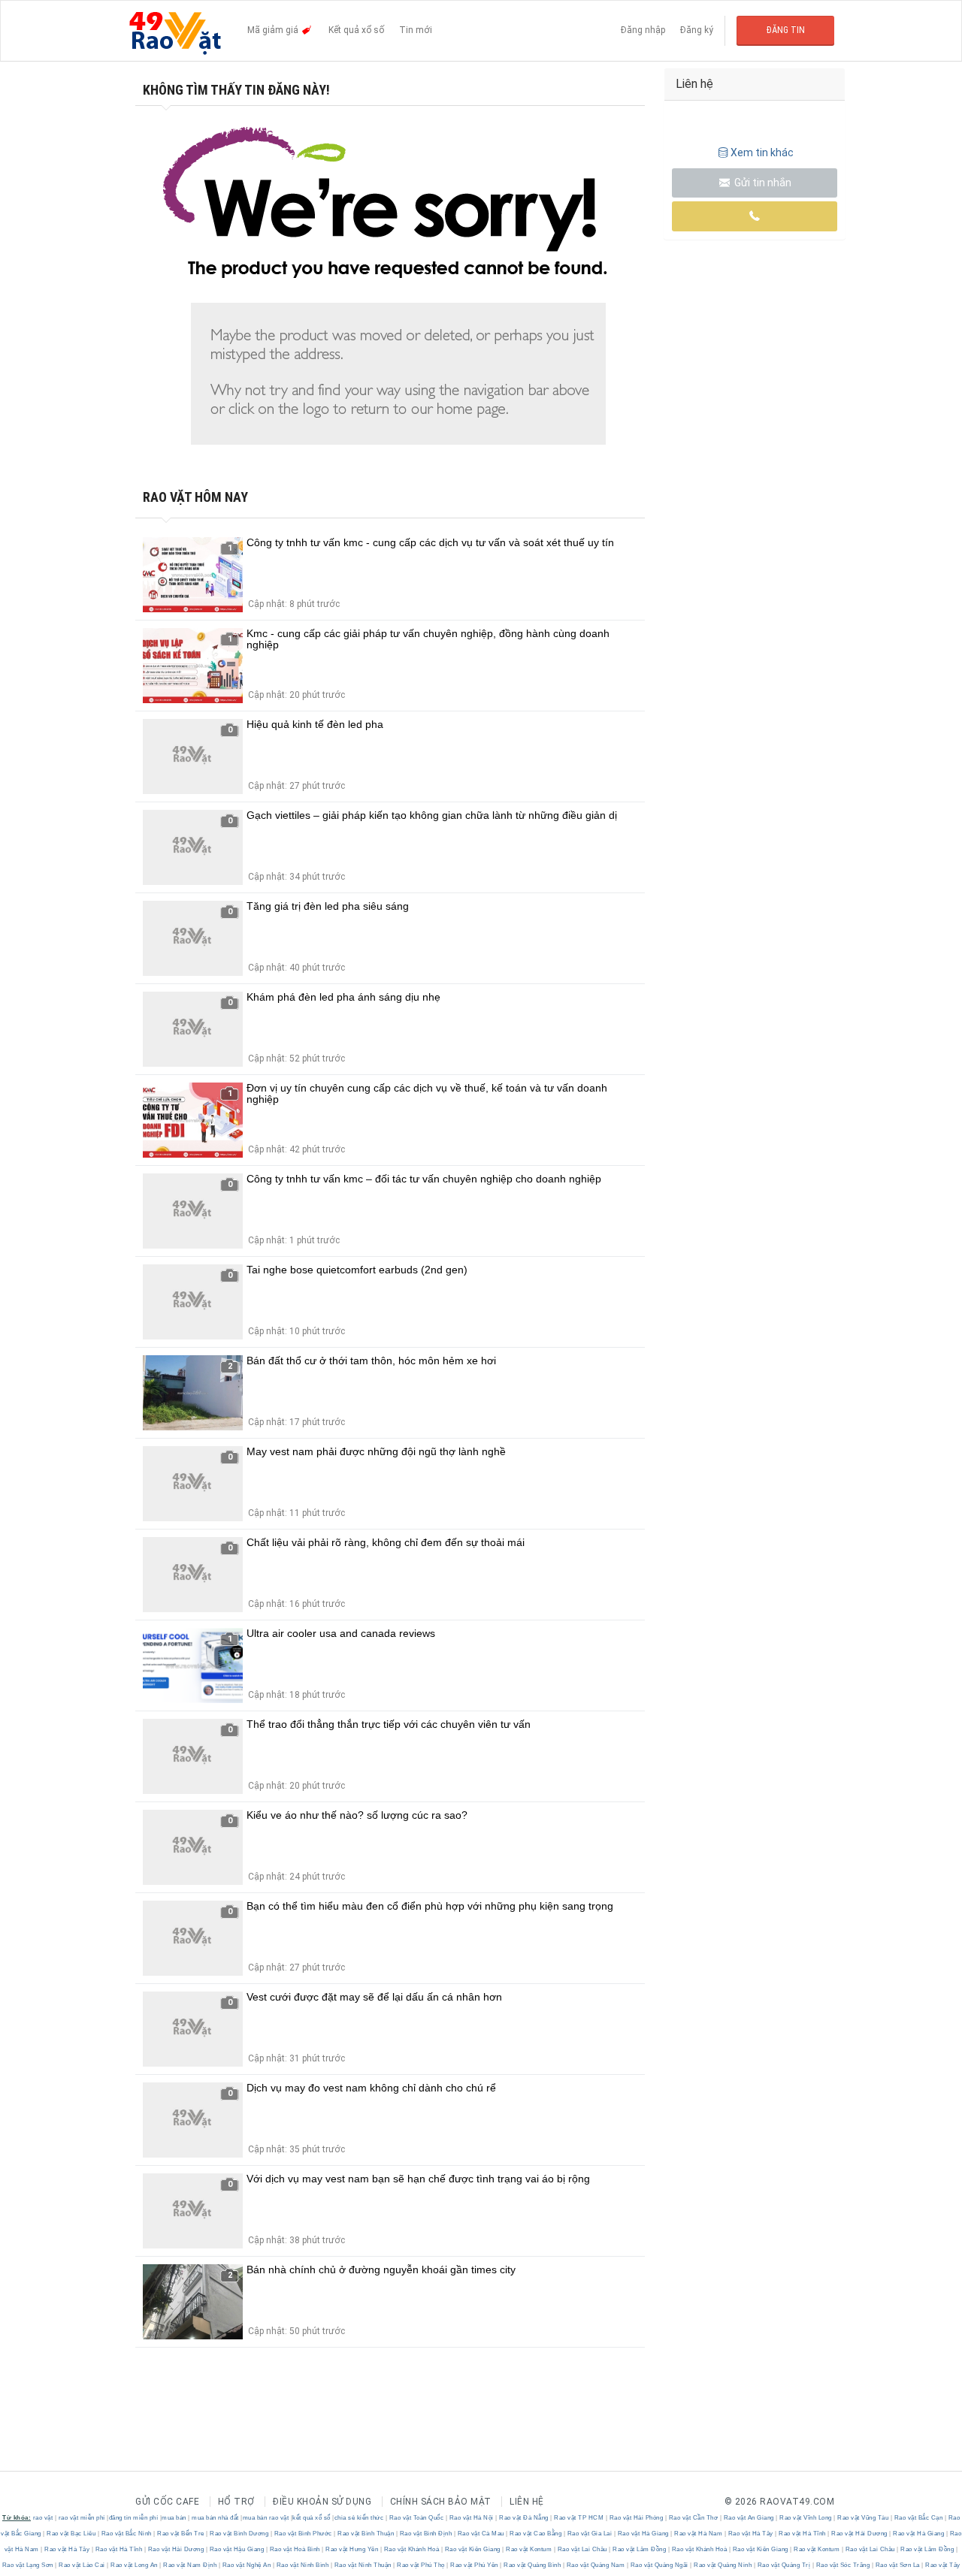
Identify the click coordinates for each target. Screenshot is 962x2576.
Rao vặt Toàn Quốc (416, 2518)
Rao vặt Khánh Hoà (411, 2549)
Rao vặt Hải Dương (860, 2534)
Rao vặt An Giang (749, 2518)
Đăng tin (786, 30)
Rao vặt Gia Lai (590, 2534)
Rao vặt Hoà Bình (295, 2549)
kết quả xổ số (312, 2518)
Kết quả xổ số (356, 30)
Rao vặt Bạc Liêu (71, 2534)
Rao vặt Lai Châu (582, 2549)
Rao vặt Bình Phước (303, 2534)
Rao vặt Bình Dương (239, 2534)
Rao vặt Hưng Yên (352, 2549)
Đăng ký (697, 30)
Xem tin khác (762, 153)
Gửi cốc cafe (167, 2502)
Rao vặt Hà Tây (750, 2534)
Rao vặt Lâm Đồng (640, 2549)
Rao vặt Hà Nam (699, 2534)
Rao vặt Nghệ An (247, 2565)
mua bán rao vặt (266, 2518)
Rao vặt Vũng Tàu (863, 2518)
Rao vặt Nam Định (190, 2565)
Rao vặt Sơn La (897, 2565)
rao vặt (43, 2518)
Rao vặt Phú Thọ (421, 2565)
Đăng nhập (643, 30)
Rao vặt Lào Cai (82, 2565)
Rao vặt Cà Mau (481, 2534)
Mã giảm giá (274, 30)
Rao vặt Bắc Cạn (918, 2518)
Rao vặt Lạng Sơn (29, 2565)
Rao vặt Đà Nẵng (524, 2518)
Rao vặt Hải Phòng (636, 2518)
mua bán (174, 2518)
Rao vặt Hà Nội (471, 2518)
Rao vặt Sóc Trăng (843, 2565)
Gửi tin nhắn (762, 183)
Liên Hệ (527, 2502)
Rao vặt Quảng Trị (784, 2565)
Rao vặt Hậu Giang (237, 2549)
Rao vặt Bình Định (426, 2534)
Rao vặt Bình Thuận (366, 2534)
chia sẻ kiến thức (359, 2518)
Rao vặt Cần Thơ (693, 2518)
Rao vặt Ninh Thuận (363, 2565)
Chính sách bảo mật (441, 2502)
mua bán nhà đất (215, 2518)
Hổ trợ (236, 2502)
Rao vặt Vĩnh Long (806, 2518)
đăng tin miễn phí (134, 2518)
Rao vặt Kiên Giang (472, 2549)
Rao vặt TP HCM (579, 2518)
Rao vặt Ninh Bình (303, 2565)
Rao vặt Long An (135, 2565)
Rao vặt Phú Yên (475, 2565)
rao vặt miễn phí (82, 2518)
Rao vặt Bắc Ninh (126, 2534)
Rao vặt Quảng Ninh (723, 2565)
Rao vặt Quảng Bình (532, 2565)
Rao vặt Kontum (529, 2549)
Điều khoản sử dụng (322, 2502)
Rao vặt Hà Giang (643, 2534)
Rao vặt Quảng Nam (596, 2565)
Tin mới (416, 30)
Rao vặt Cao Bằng (536, 2534)
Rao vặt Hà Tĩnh (803, 2534)
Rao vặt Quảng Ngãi (659, 2565)
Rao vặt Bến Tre (181, 2534)
